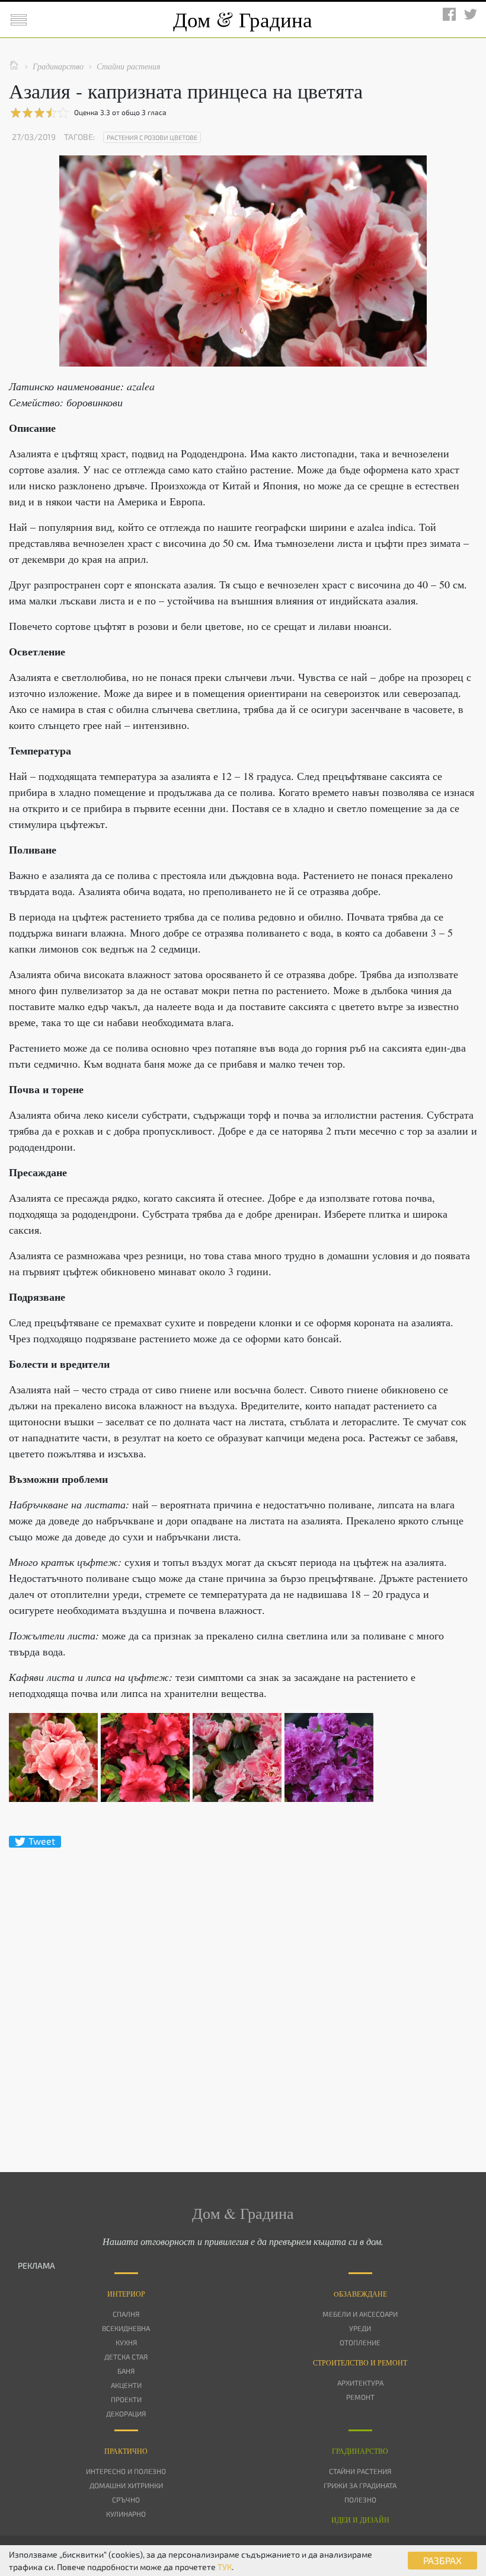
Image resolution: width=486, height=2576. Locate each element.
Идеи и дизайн (360, 2520)
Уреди (360, 2328)
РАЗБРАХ (442, 2560)
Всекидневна (126, 2328)
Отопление (360, 2342)
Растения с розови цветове (152, 137)
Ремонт (360, 2397)
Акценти (126, 2385)
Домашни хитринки (126, 2485)
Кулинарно (126, 2514)
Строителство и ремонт (360, 2362)
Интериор (126, 2294)
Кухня (126, 2342)
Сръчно (126, 2499)
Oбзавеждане (360, 2294)
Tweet (42, 1841)
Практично (126, 2451)
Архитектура (360, 2383)
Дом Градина (243, 19)
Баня (126, 2371)
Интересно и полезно (126, 2471)
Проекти (126, 2399)
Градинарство (360, 2451)
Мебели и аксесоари (360, 2314)
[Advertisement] (243, 1989)
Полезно (360, 2499)
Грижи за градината (360, 2485)
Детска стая (126, 2357)
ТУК (225, 2567)
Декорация (126, 2413)
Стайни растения (360, 2471)
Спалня (126, 2314)
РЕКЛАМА (36, 2265)
